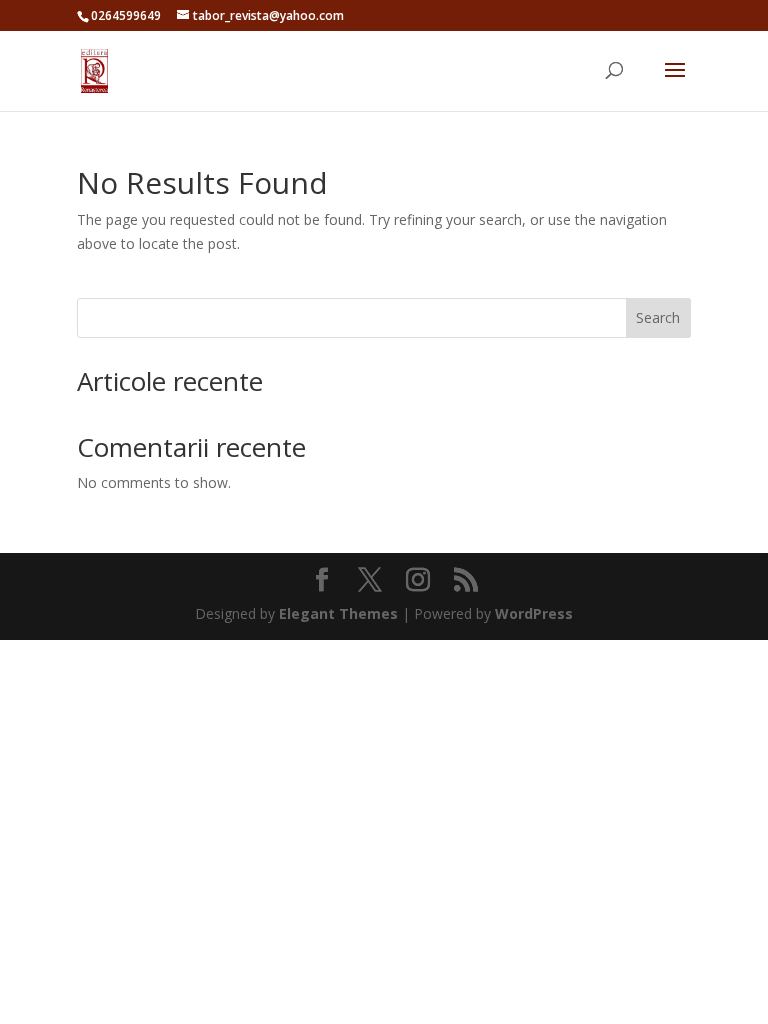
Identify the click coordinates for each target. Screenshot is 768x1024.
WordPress (534, 613)
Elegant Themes (338, 613)
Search (658, 317)
